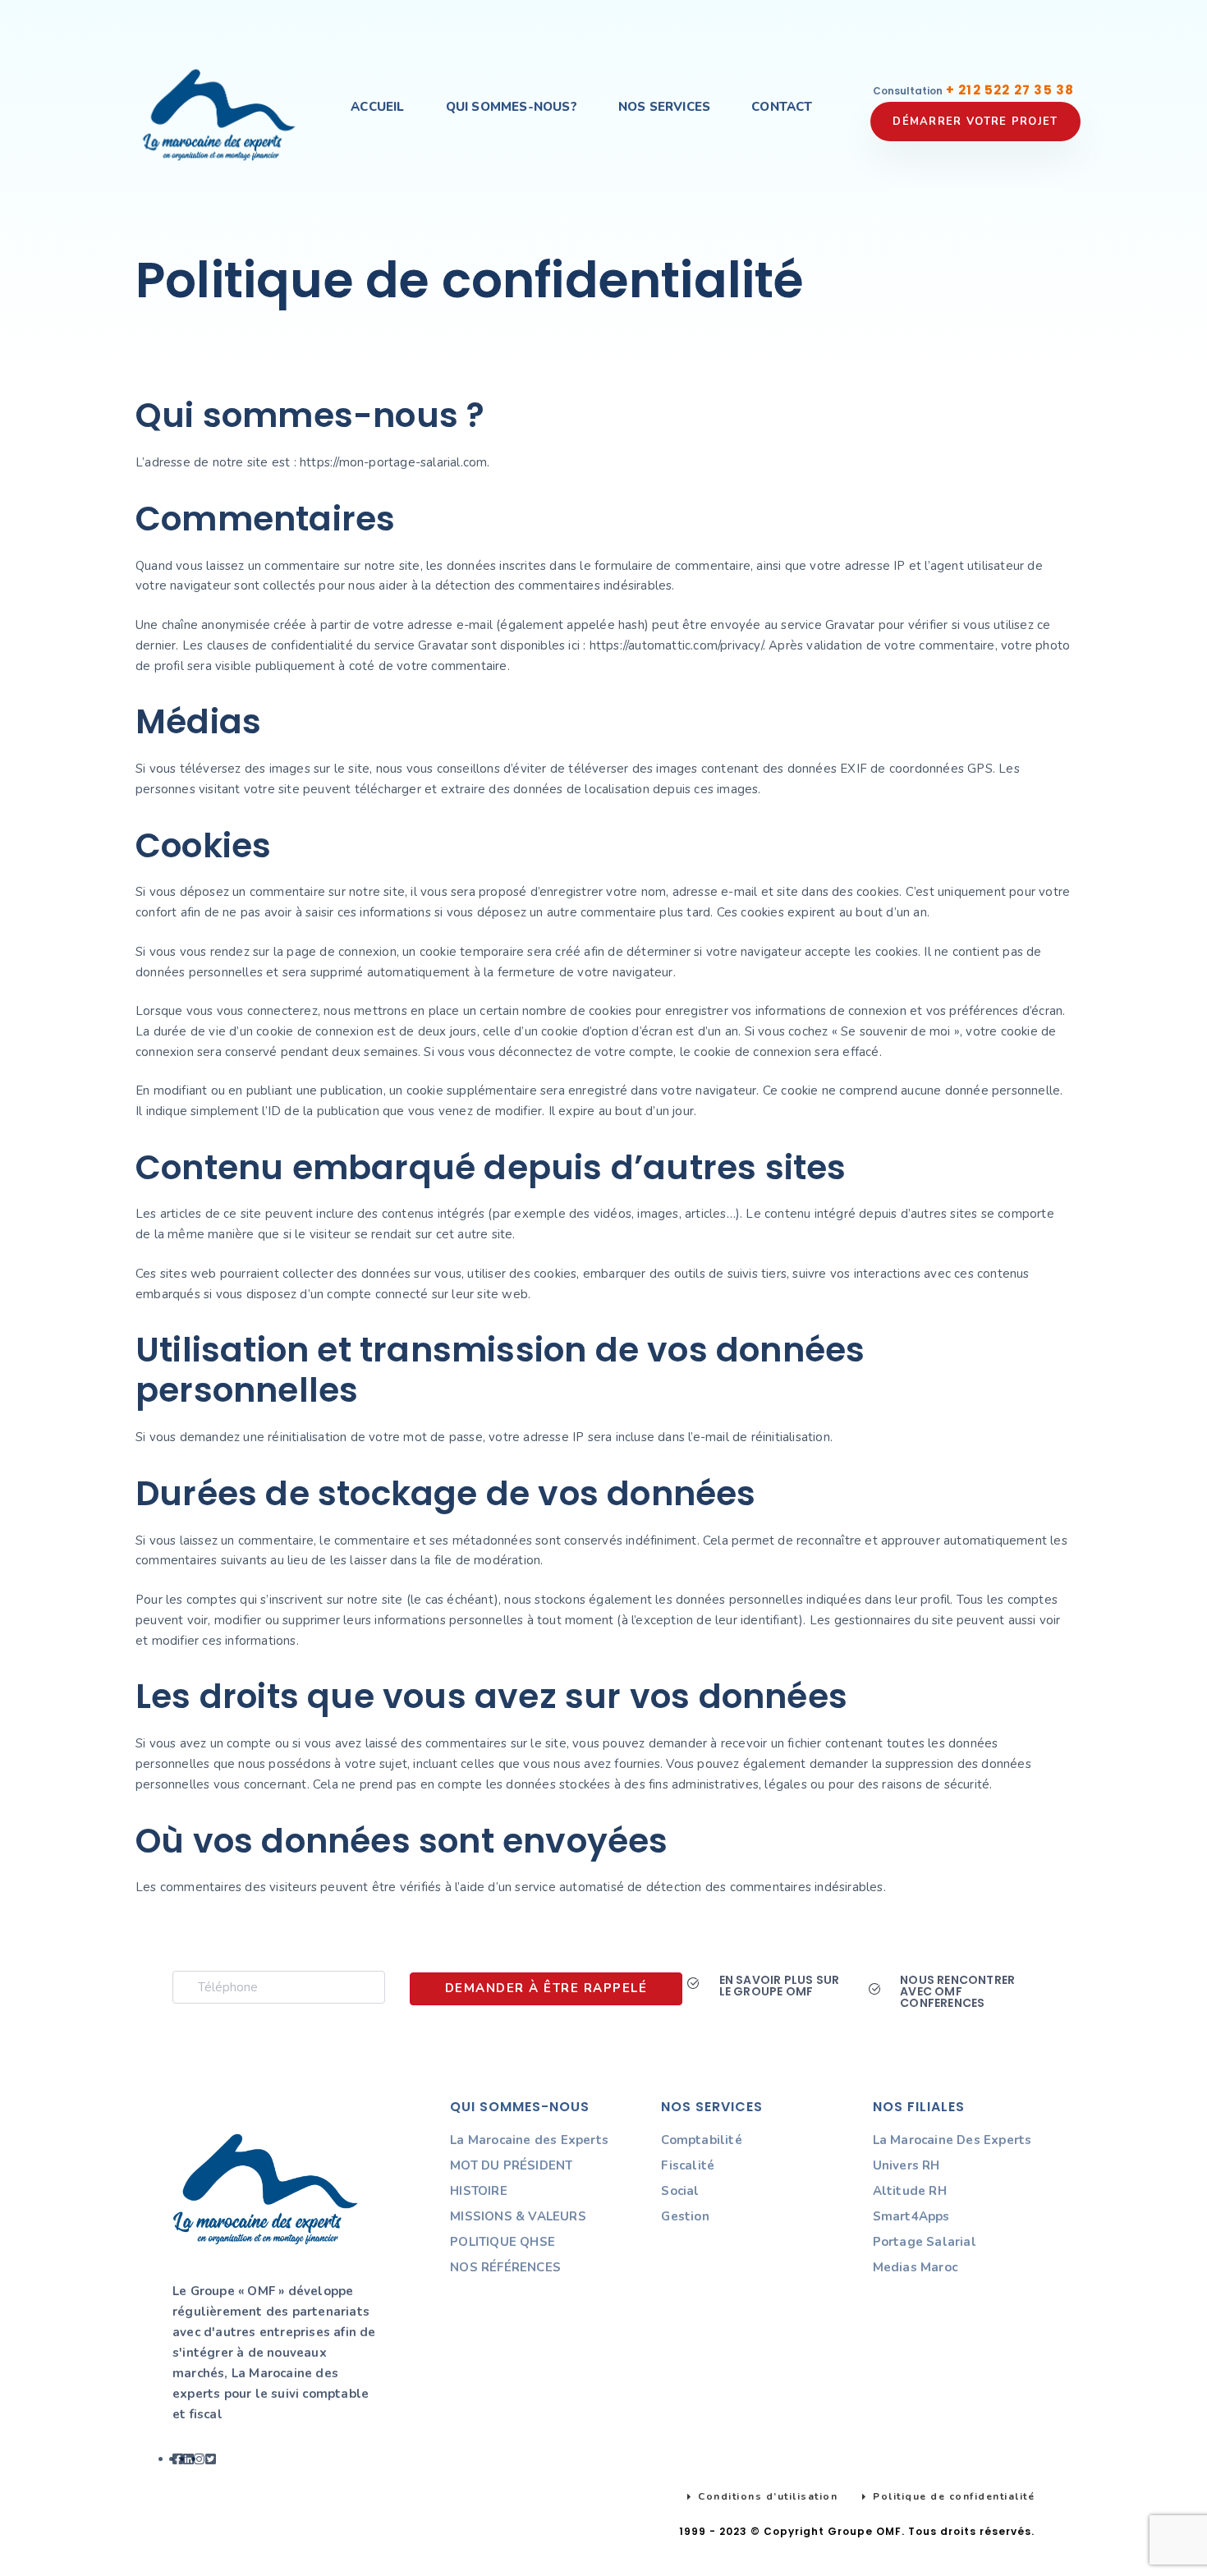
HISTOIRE (479, 2191)
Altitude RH (910, 2191)
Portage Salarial (925, 2242)
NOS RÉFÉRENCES (505, 2267)
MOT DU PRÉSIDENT (511, 2165)
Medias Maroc (915, 2267)
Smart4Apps (911, 2216)
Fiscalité (688, 2165)
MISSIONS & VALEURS (518, 2216)
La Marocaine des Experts (529, 2140)
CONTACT (782, 107)
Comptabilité (701, 2140)
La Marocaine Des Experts (952, 2140)
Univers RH (906, 2165)
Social (680, 2191)
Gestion (685, 2216)
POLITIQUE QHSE (503, 2242)
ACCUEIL (377, 107)
